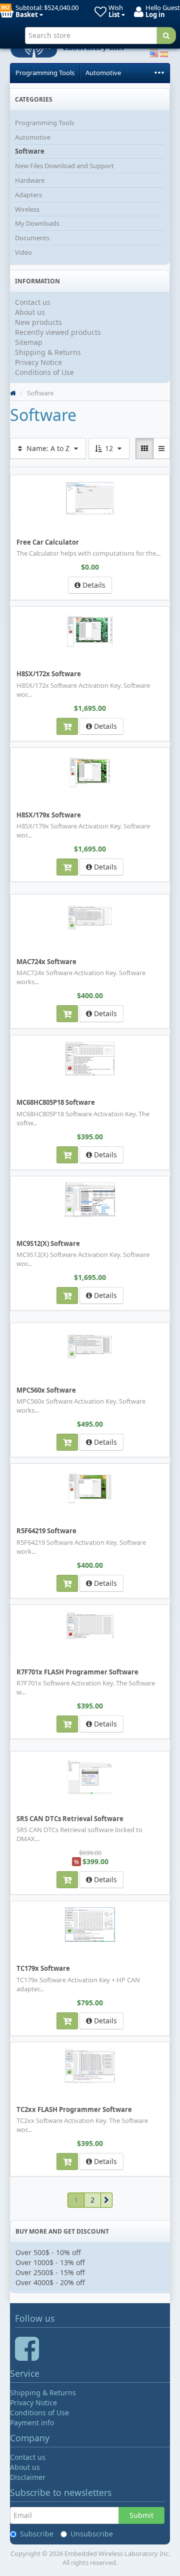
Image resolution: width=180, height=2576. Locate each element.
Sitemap (29, 342)
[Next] (107, 2200)
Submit (141, 2515)
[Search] (166, 36)
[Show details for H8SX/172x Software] (90, 631)
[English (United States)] (154, 53)
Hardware (30, 180)
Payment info (32, 2423)
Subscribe (37, 2534)
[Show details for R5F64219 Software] (90, 1488)
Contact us (33, 302)
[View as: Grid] (144, 449)
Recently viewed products (58, 332)
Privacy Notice (38, 362)
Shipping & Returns (48, 352)
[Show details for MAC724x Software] (90, 917)
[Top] (13, 393)
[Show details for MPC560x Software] (90, 1346)
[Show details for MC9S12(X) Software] (90, 1200)
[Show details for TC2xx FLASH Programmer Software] (90, 2066)
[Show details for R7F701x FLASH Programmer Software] (90, 1626)
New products (38, 322)
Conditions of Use (44, 372)
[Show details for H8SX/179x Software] (90, 772)
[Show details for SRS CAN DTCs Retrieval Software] (90, 1777)
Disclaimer (28, 2477)
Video (23, 252)
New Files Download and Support (64, 166)
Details (93, 585)
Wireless (27, 209)
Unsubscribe (92, 2534)
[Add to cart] (67, 726)
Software (30, 151)
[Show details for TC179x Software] (90, 1924)
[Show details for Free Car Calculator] (90, 498)
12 (109, 448)
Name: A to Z (48, 448)
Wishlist (25, 613)
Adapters (28, 195)
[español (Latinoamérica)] (164, 53)
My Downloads (37, 223)
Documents (32, 238)
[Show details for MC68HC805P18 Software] (90, 1059)
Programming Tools (45, 73)
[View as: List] (161, 449)
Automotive (103, 73)
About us (30, 312)
